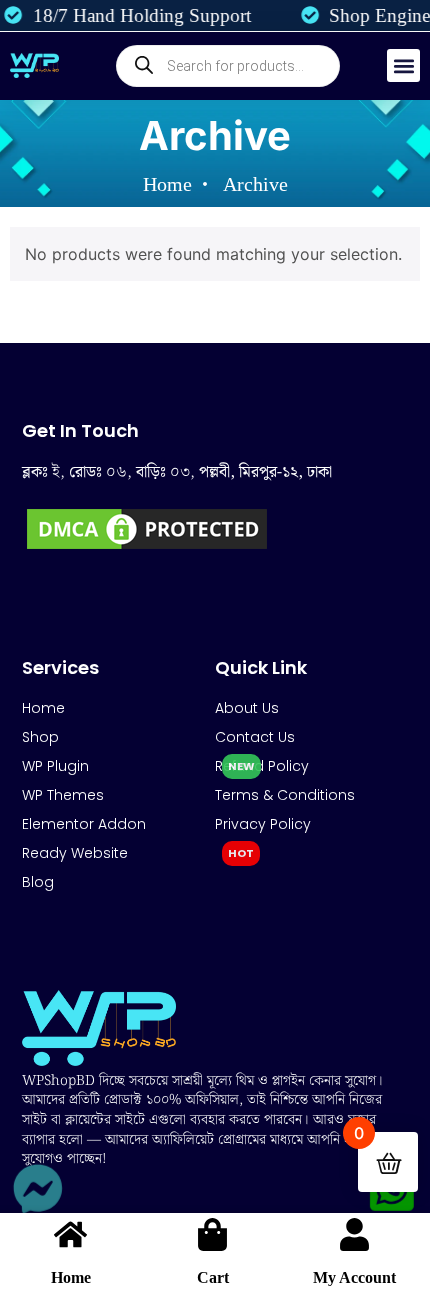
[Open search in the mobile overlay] (228, 66)
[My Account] (354, 1234)
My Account (354, 1277)
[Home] (70, 1234)
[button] (403, 65)
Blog (38, 882)
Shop (40, 737)
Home (71, 1277)
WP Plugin (55, 766)
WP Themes (63, 795)
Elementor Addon (84, 824)
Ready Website (75, 853)
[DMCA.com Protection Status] (147, 548)
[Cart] (212, 1234)
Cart (213, 1277)
